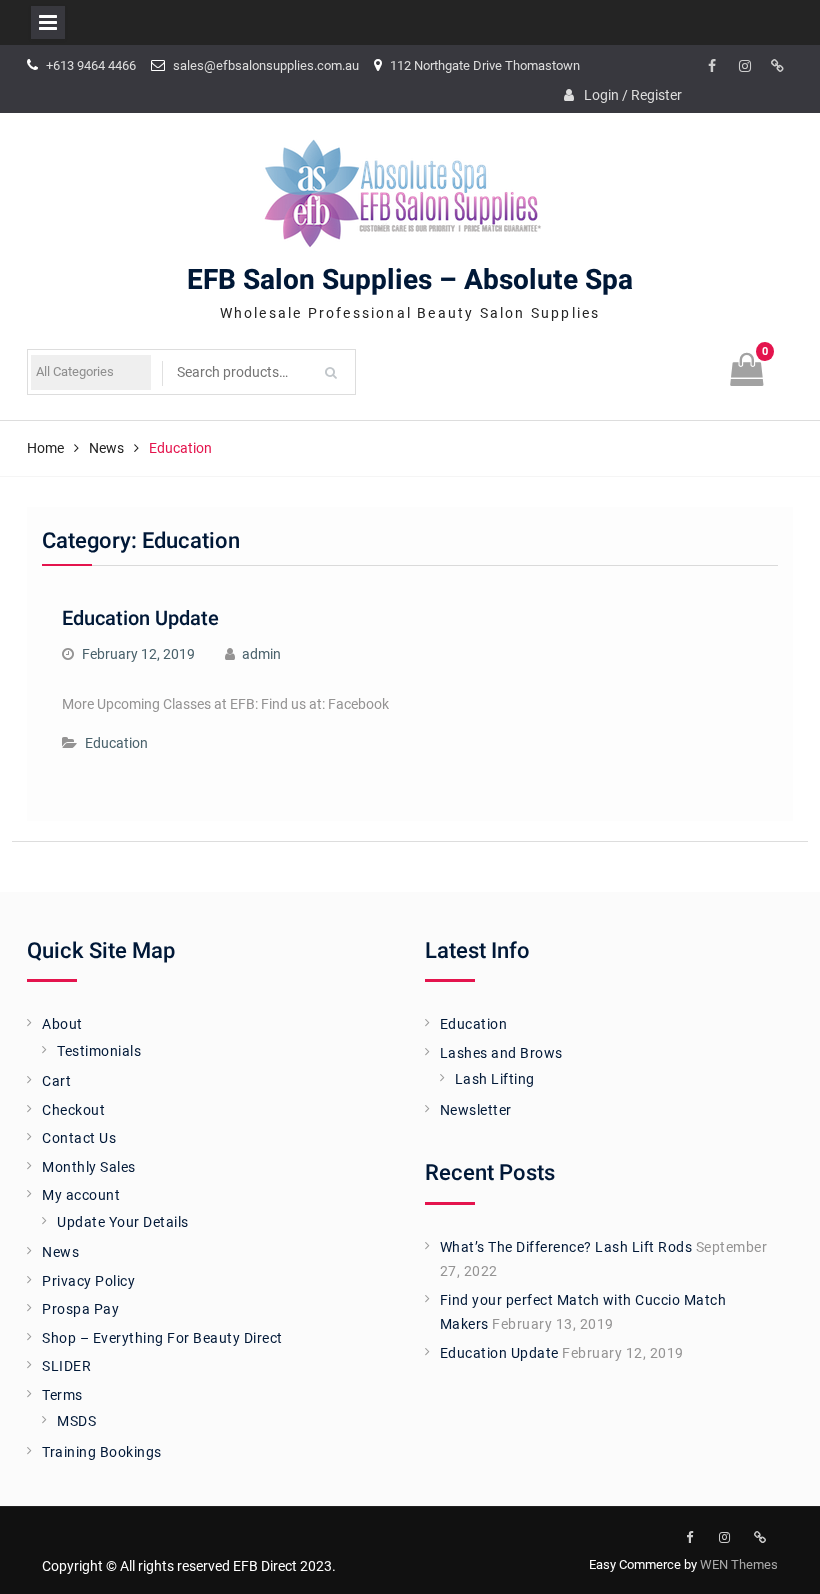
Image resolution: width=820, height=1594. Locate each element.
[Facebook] (712, 67)
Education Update (140, 618)
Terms (62, 1395)
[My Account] (778, 67)
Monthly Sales (89, 1167)
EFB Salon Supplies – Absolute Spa (410, 280)
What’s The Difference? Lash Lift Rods (566, 1247)
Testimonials (99, 1051)
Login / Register (633, 95)
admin (261, 654)
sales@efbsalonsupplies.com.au (266, 65)
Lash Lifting (495, 1079)
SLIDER (66, 1366)
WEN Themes (739, 1564)
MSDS (76, 1421)
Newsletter (476, 1110)
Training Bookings (102, 1452)
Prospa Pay (80, 1309)
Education (116, 743)
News (60, 1252)
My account (81, 1195)
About (62, 1024)
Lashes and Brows (501, 1053)
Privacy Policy (88, 1281)
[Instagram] (745, 67)
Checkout (73, 1110)
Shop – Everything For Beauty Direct (162, 1338)
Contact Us (79, 1138)
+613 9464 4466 (91, 65)
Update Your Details (123, 1222)
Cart (56, 1081)
